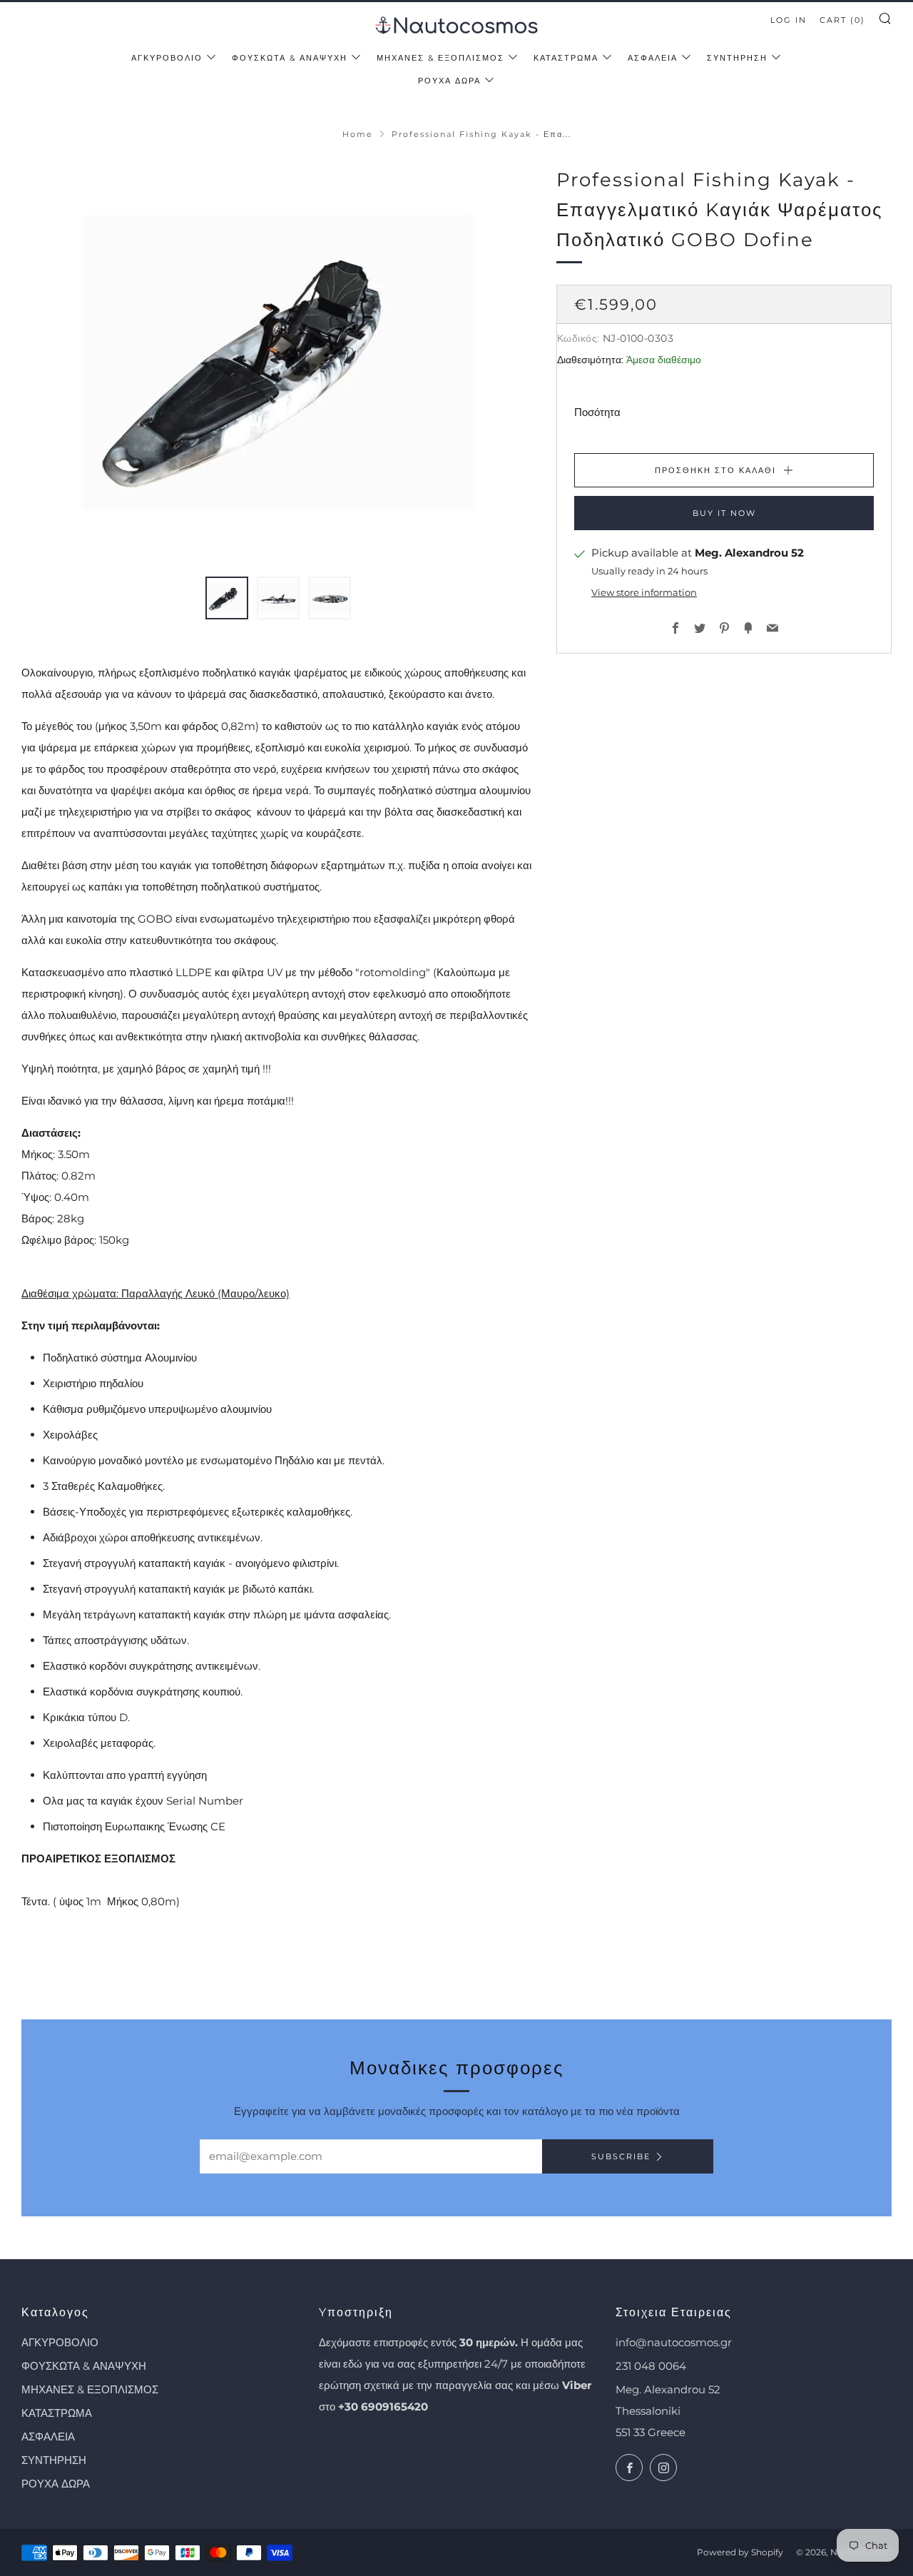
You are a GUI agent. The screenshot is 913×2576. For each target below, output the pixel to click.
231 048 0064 (651, 2366)
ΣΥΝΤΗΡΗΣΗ (737, 58)
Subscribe (621, 2156)
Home (358, 134)
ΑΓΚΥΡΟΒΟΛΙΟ (167, 58)
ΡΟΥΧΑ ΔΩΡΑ (449, 81)
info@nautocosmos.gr (674, 2342)
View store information (644, 593)
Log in (789, 20)
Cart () (842, 20)
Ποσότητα (597, 413)
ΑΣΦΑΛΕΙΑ (653, 58)
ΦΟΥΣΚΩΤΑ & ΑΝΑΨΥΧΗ (290, 58)
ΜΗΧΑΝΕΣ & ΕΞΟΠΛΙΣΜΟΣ (440, 58)
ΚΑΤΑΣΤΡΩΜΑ (566, 58)
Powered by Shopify (740, 2552)
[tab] (227, 598)
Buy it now (724, 514)
